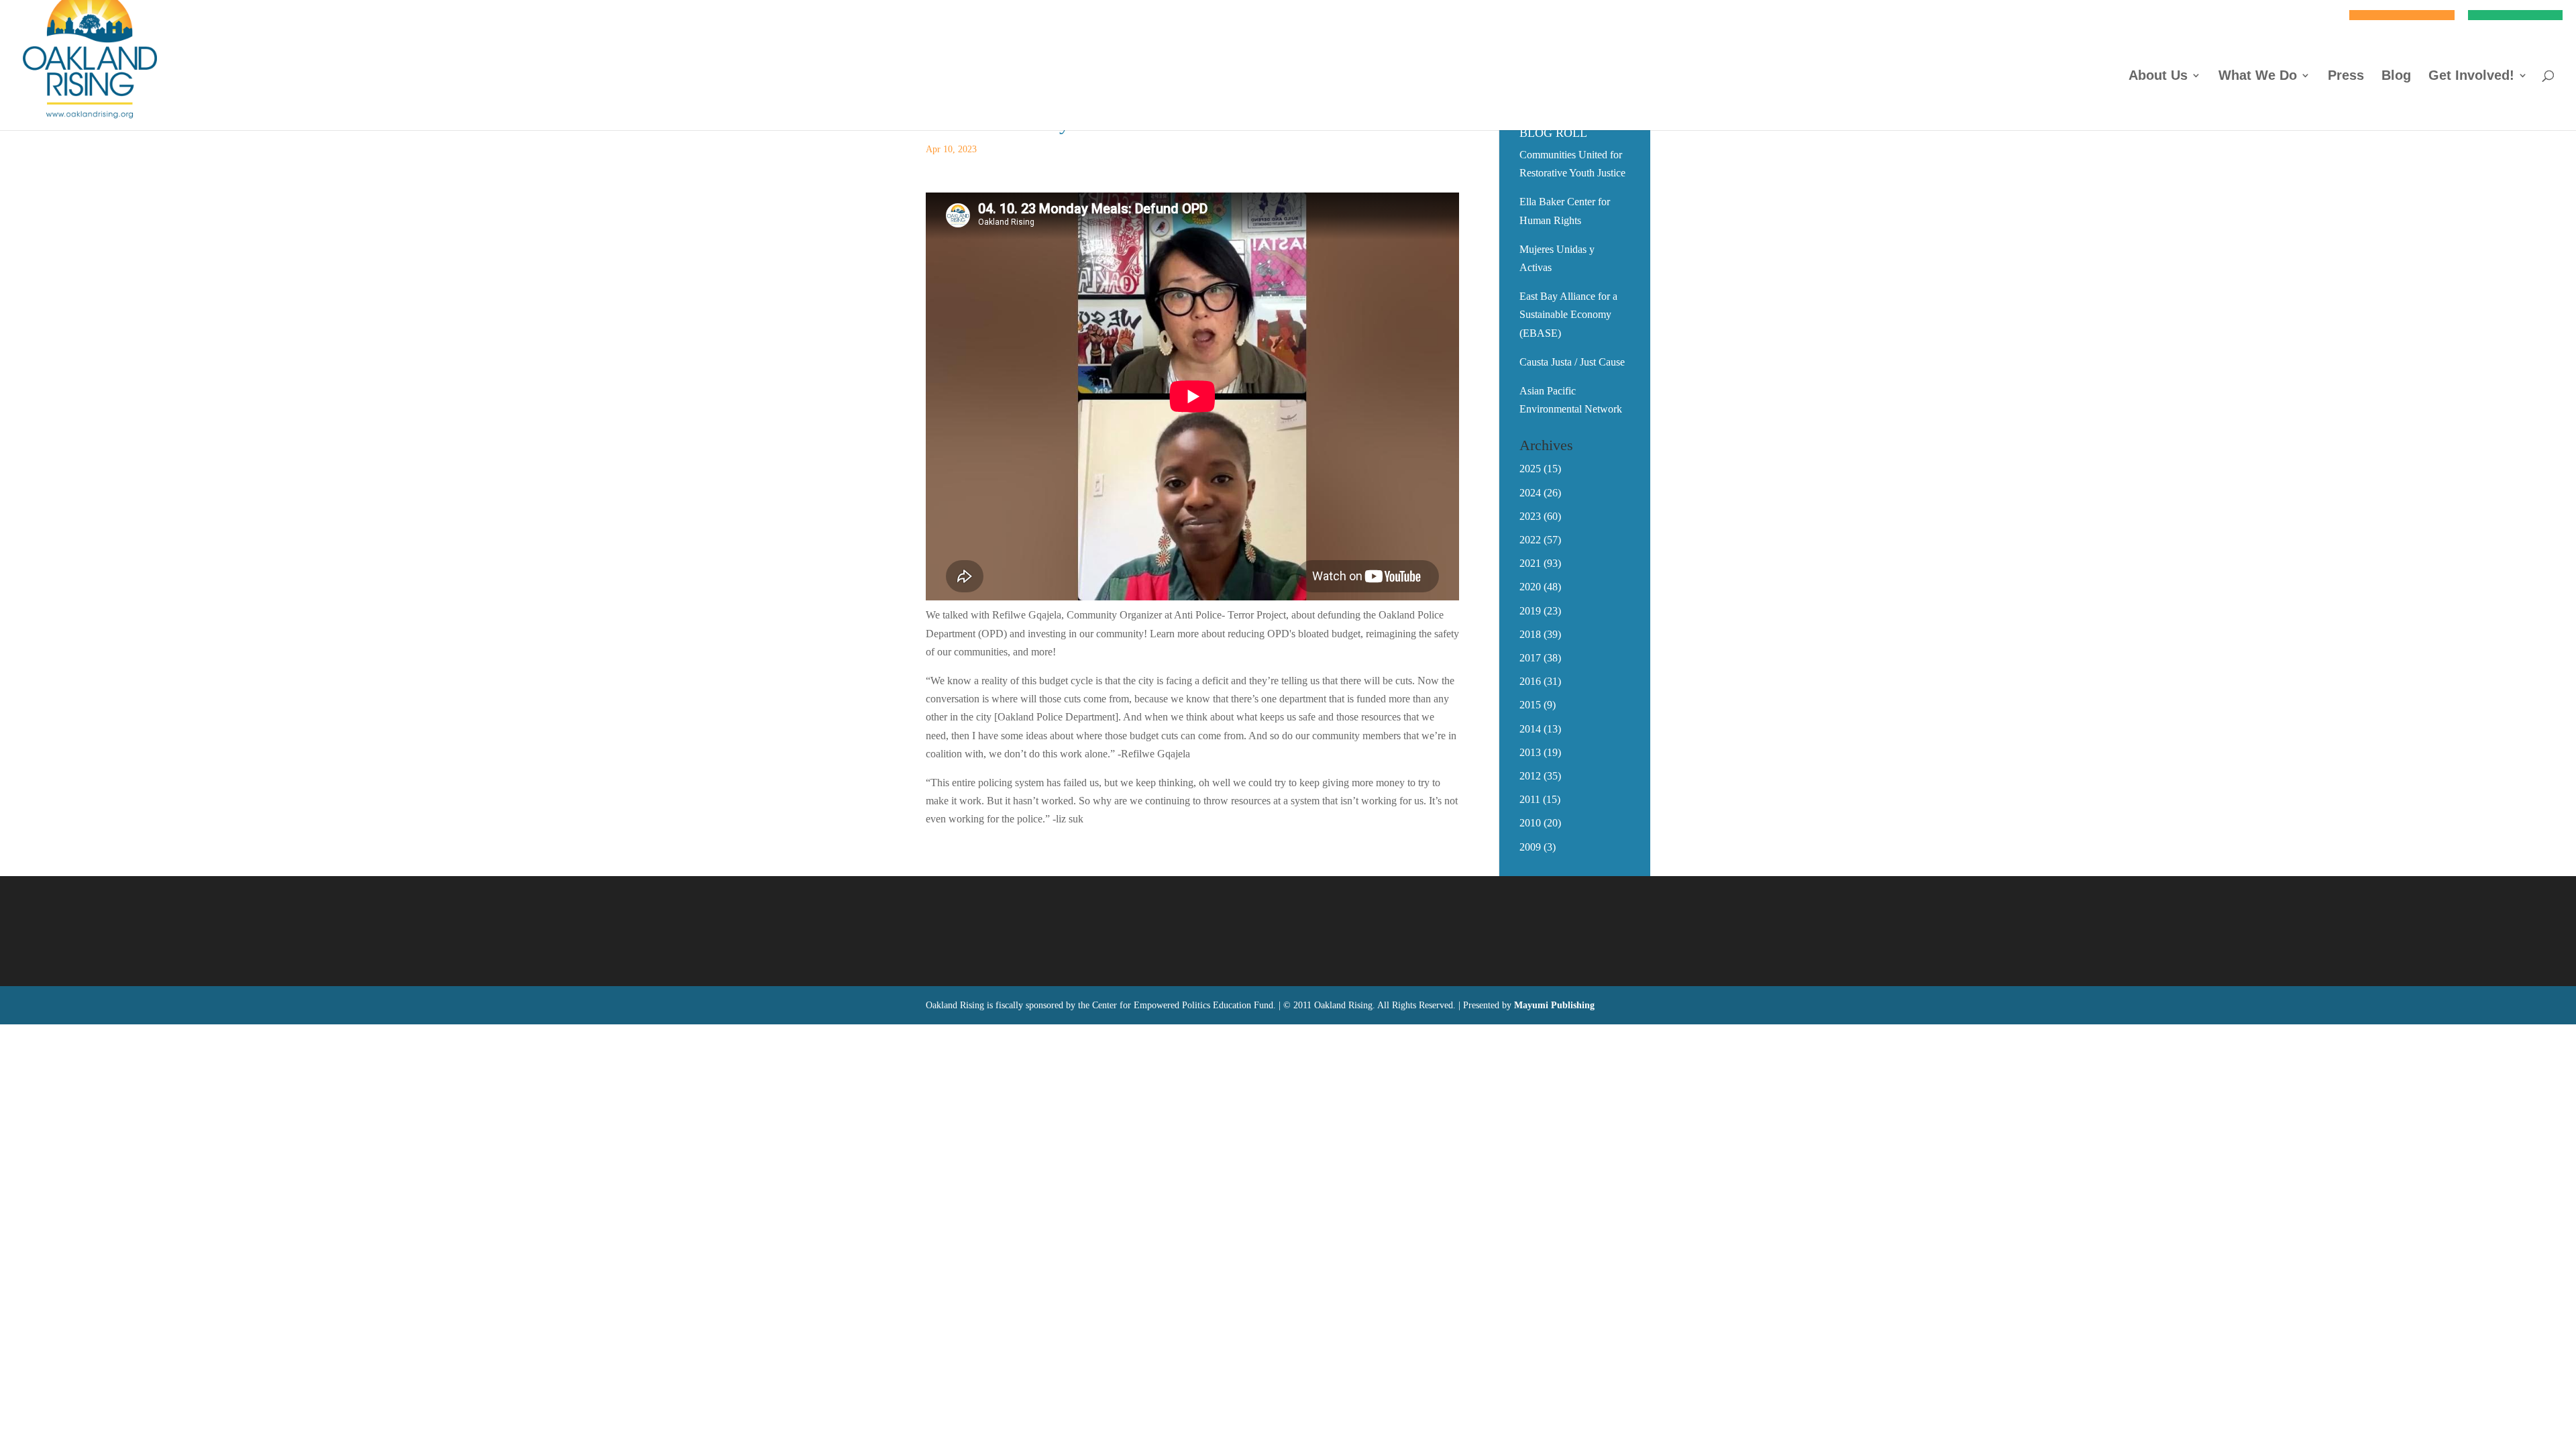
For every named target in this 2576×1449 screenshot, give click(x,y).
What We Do (2258, 76)
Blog (2396, 76)
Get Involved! (2471, 76)
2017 (1530, 658)
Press (2346, 76)
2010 (1530, 823)
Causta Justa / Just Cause (1572, 362)
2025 (1530, 469)
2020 (1530, 587)
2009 (1530, 847)
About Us (2158, 76)
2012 (1530, 776)
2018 (1530, 634)
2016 (1530, 681)
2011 (1530, 799)
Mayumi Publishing (1554, 1005)
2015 (1530, 705)
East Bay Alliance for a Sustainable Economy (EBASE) (1568, 314)
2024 (1530, 493)
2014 (1530, 729)
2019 (1530, 611)
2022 (1530, 540)
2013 (1530, 752)
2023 (1530, 516)
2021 (1530, 563)
